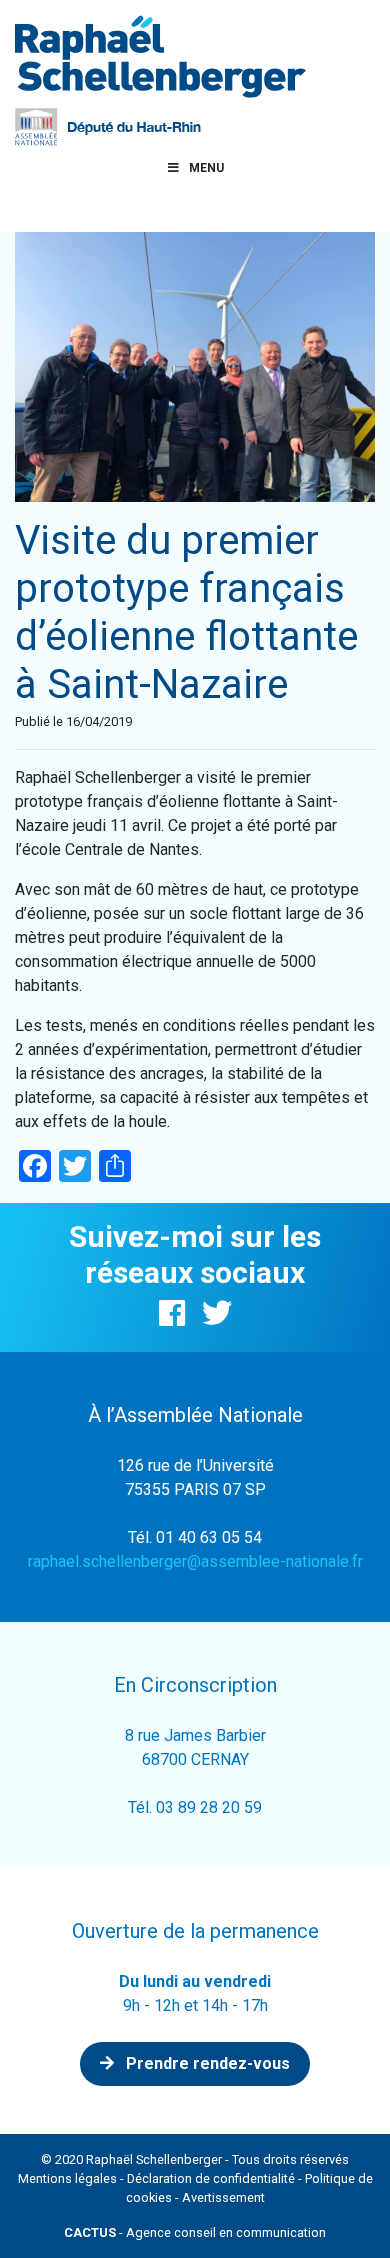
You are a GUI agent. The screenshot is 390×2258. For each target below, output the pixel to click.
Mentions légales (67, 2178)
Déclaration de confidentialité (211, 2178)
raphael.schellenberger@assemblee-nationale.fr (195, 1561)
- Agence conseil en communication (195, 2232)
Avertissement (223, 2197)
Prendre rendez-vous (206, 2063)
